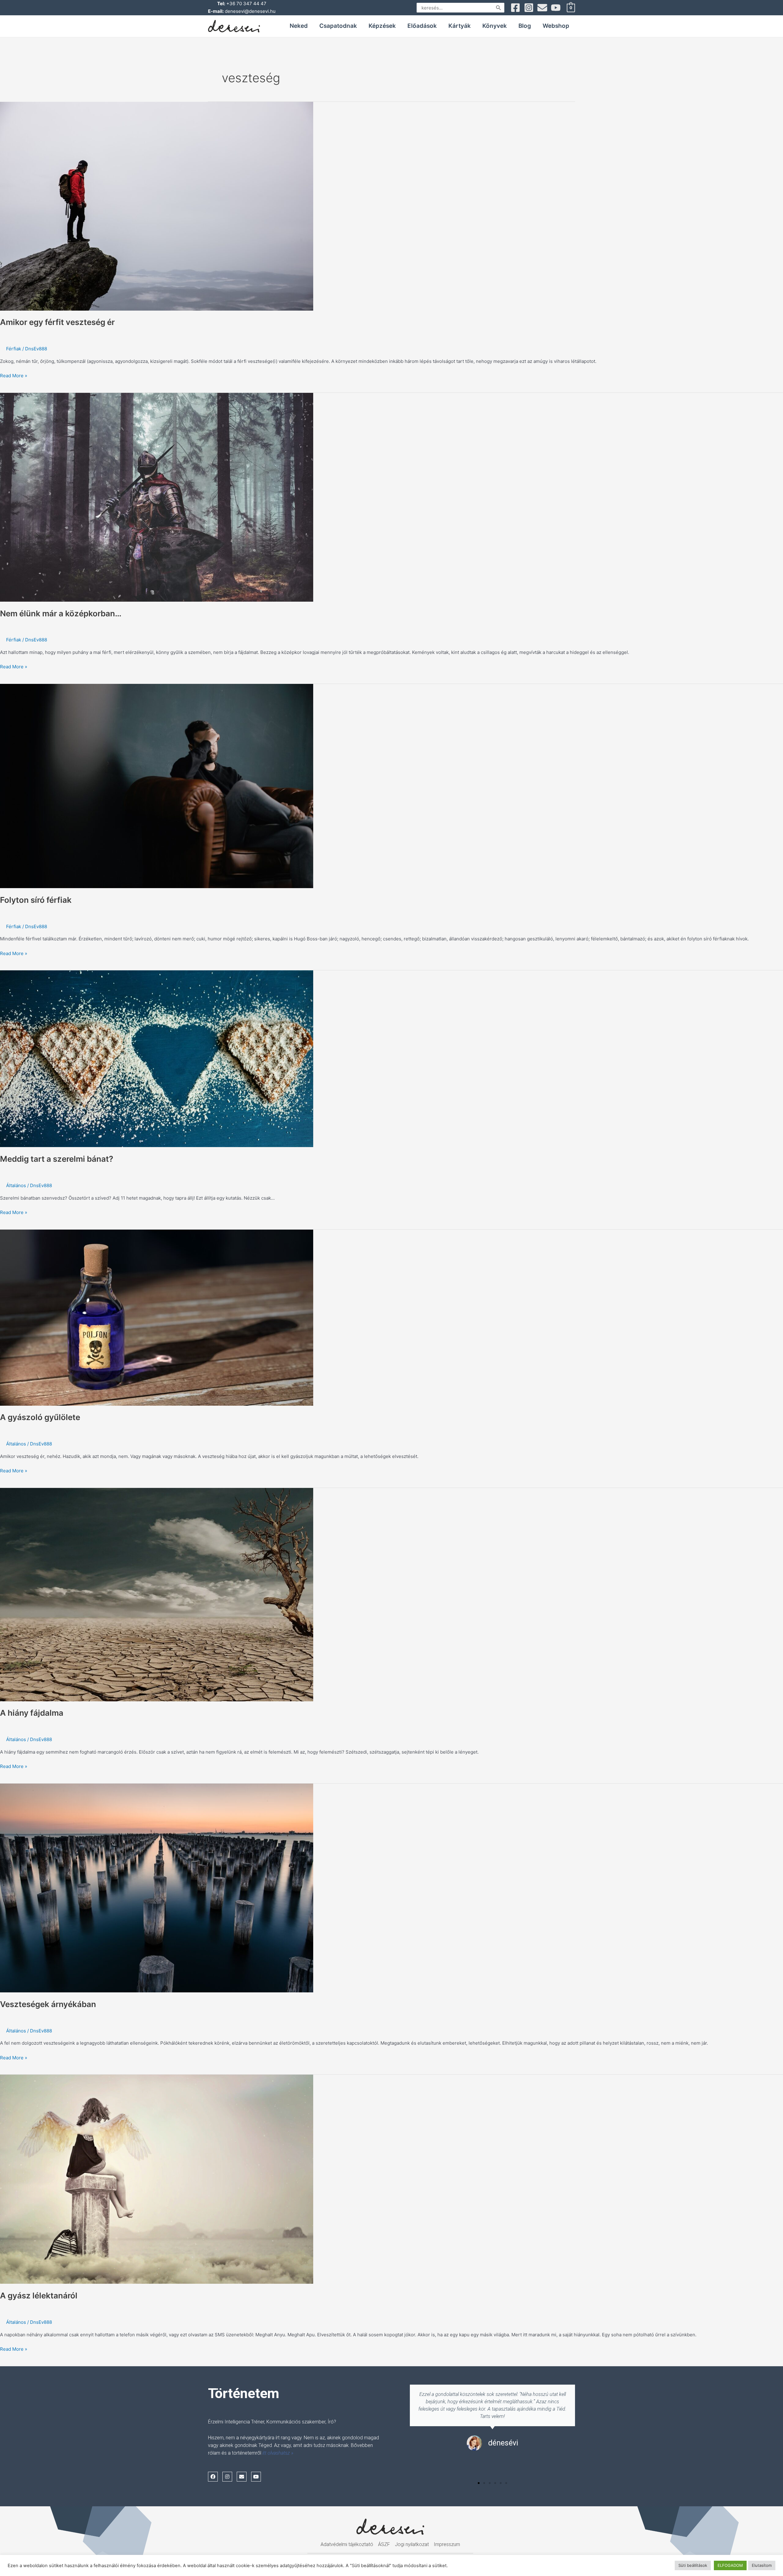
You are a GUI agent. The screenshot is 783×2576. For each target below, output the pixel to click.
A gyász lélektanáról (39, 2296)
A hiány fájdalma (32, 1713)
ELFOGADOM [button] (730, 2565)
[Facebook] (515, 8)
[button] (479, 2483)
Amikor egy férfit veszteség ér (57, 322)
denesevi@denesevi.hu (250, 11)
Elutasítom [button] (762, 2565)
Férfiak (14, 349)
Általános (16, 1185)
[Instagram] (529, 8)
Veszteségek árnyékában (48, 2004)
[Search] (499, 8)
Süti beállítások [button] (693, 2565)
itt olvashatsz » (278, 2453)
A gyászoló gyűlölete (40, 1417)
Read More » (14, 375)
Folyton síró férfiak (36, 900)
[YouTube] (556, 8)
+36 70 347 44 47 (246, 4)
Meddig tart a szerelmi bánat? (57, 1159)
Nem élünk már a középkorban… (61, 613)
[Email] (542, 8)
